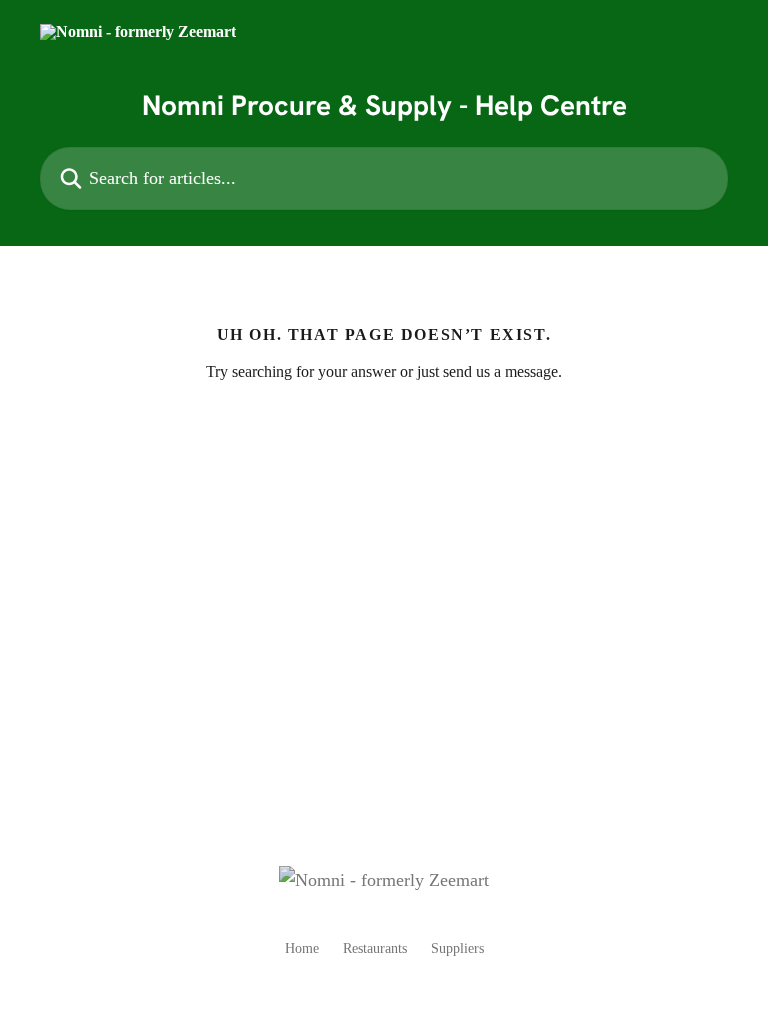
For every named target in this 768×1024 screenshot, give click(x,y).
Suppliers (457, 948)
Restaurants (375, 948)
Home (302, 948)
